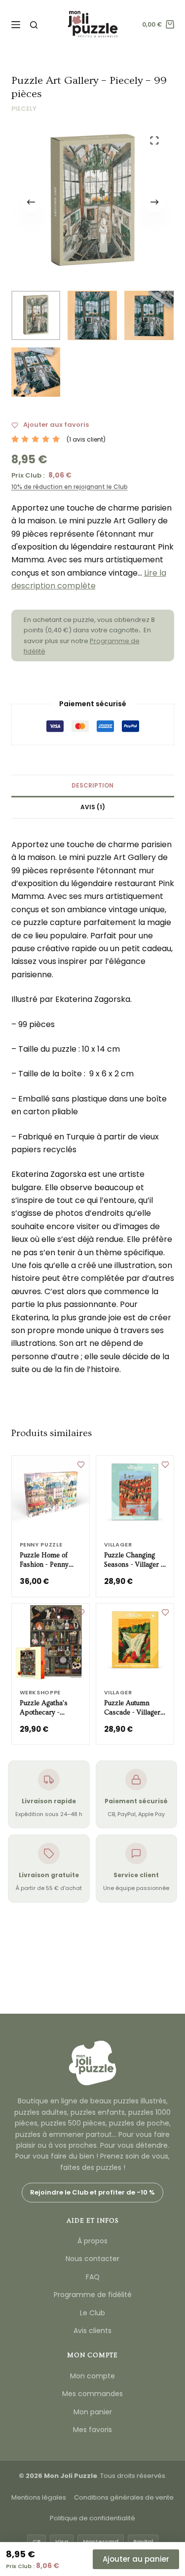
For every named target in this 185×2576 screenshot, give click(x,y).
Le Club (92, 2313)
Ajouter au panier (136, 2559)
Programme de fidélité (93, 2295)
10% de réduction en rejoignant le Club (70, 487)
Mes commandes (92, 2394)
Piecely (24, 109)
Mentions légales (39, 2497)
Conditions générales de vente (124, 2497)
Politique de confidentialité (92, 2518)
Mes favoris (92, 2430)
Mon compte (92, 2376)
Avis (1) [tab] (93, 807)
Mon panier (93, 2412)
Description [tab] (92, 785)
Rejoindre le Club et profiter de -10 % (92, 2192)
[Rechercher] (34, 25)
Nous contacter (92, 2259)
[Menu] (16, 25)
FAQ (93, 2277)
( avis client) (86, 439)
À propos (92, 2241)
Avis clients (92, 2331)
